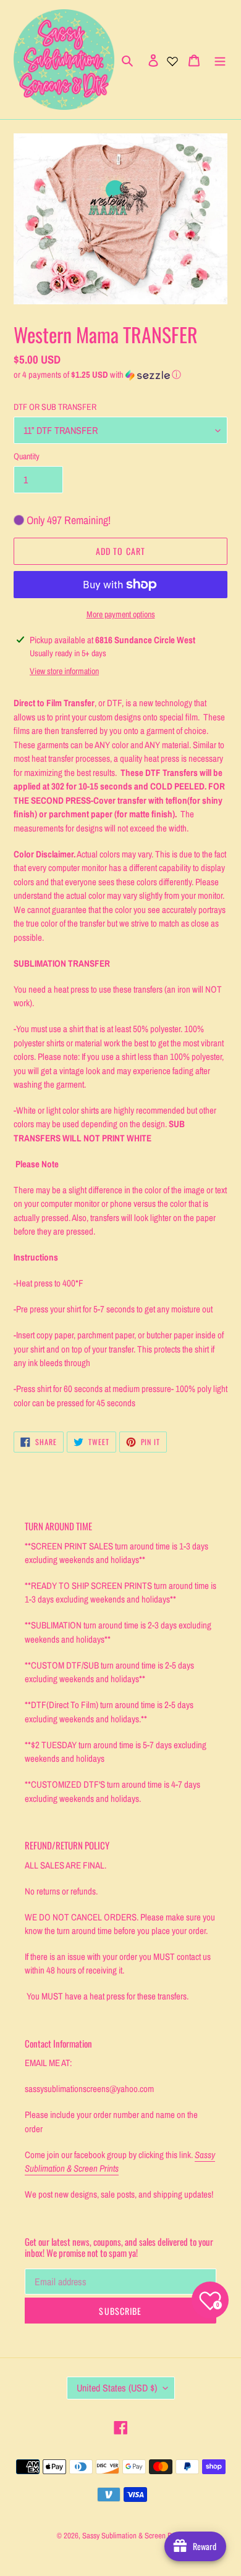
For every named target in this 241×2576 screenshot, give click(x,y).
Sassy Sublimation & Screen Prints (133, 2536)
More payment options (121, 614)
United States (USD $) (117, 2388)
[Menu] (220, 60)
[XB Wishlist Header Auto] (172, 60)
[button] (97, 375)
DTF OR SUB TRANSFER (55, 407)
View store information (64, 671)
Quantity (27, 456)
